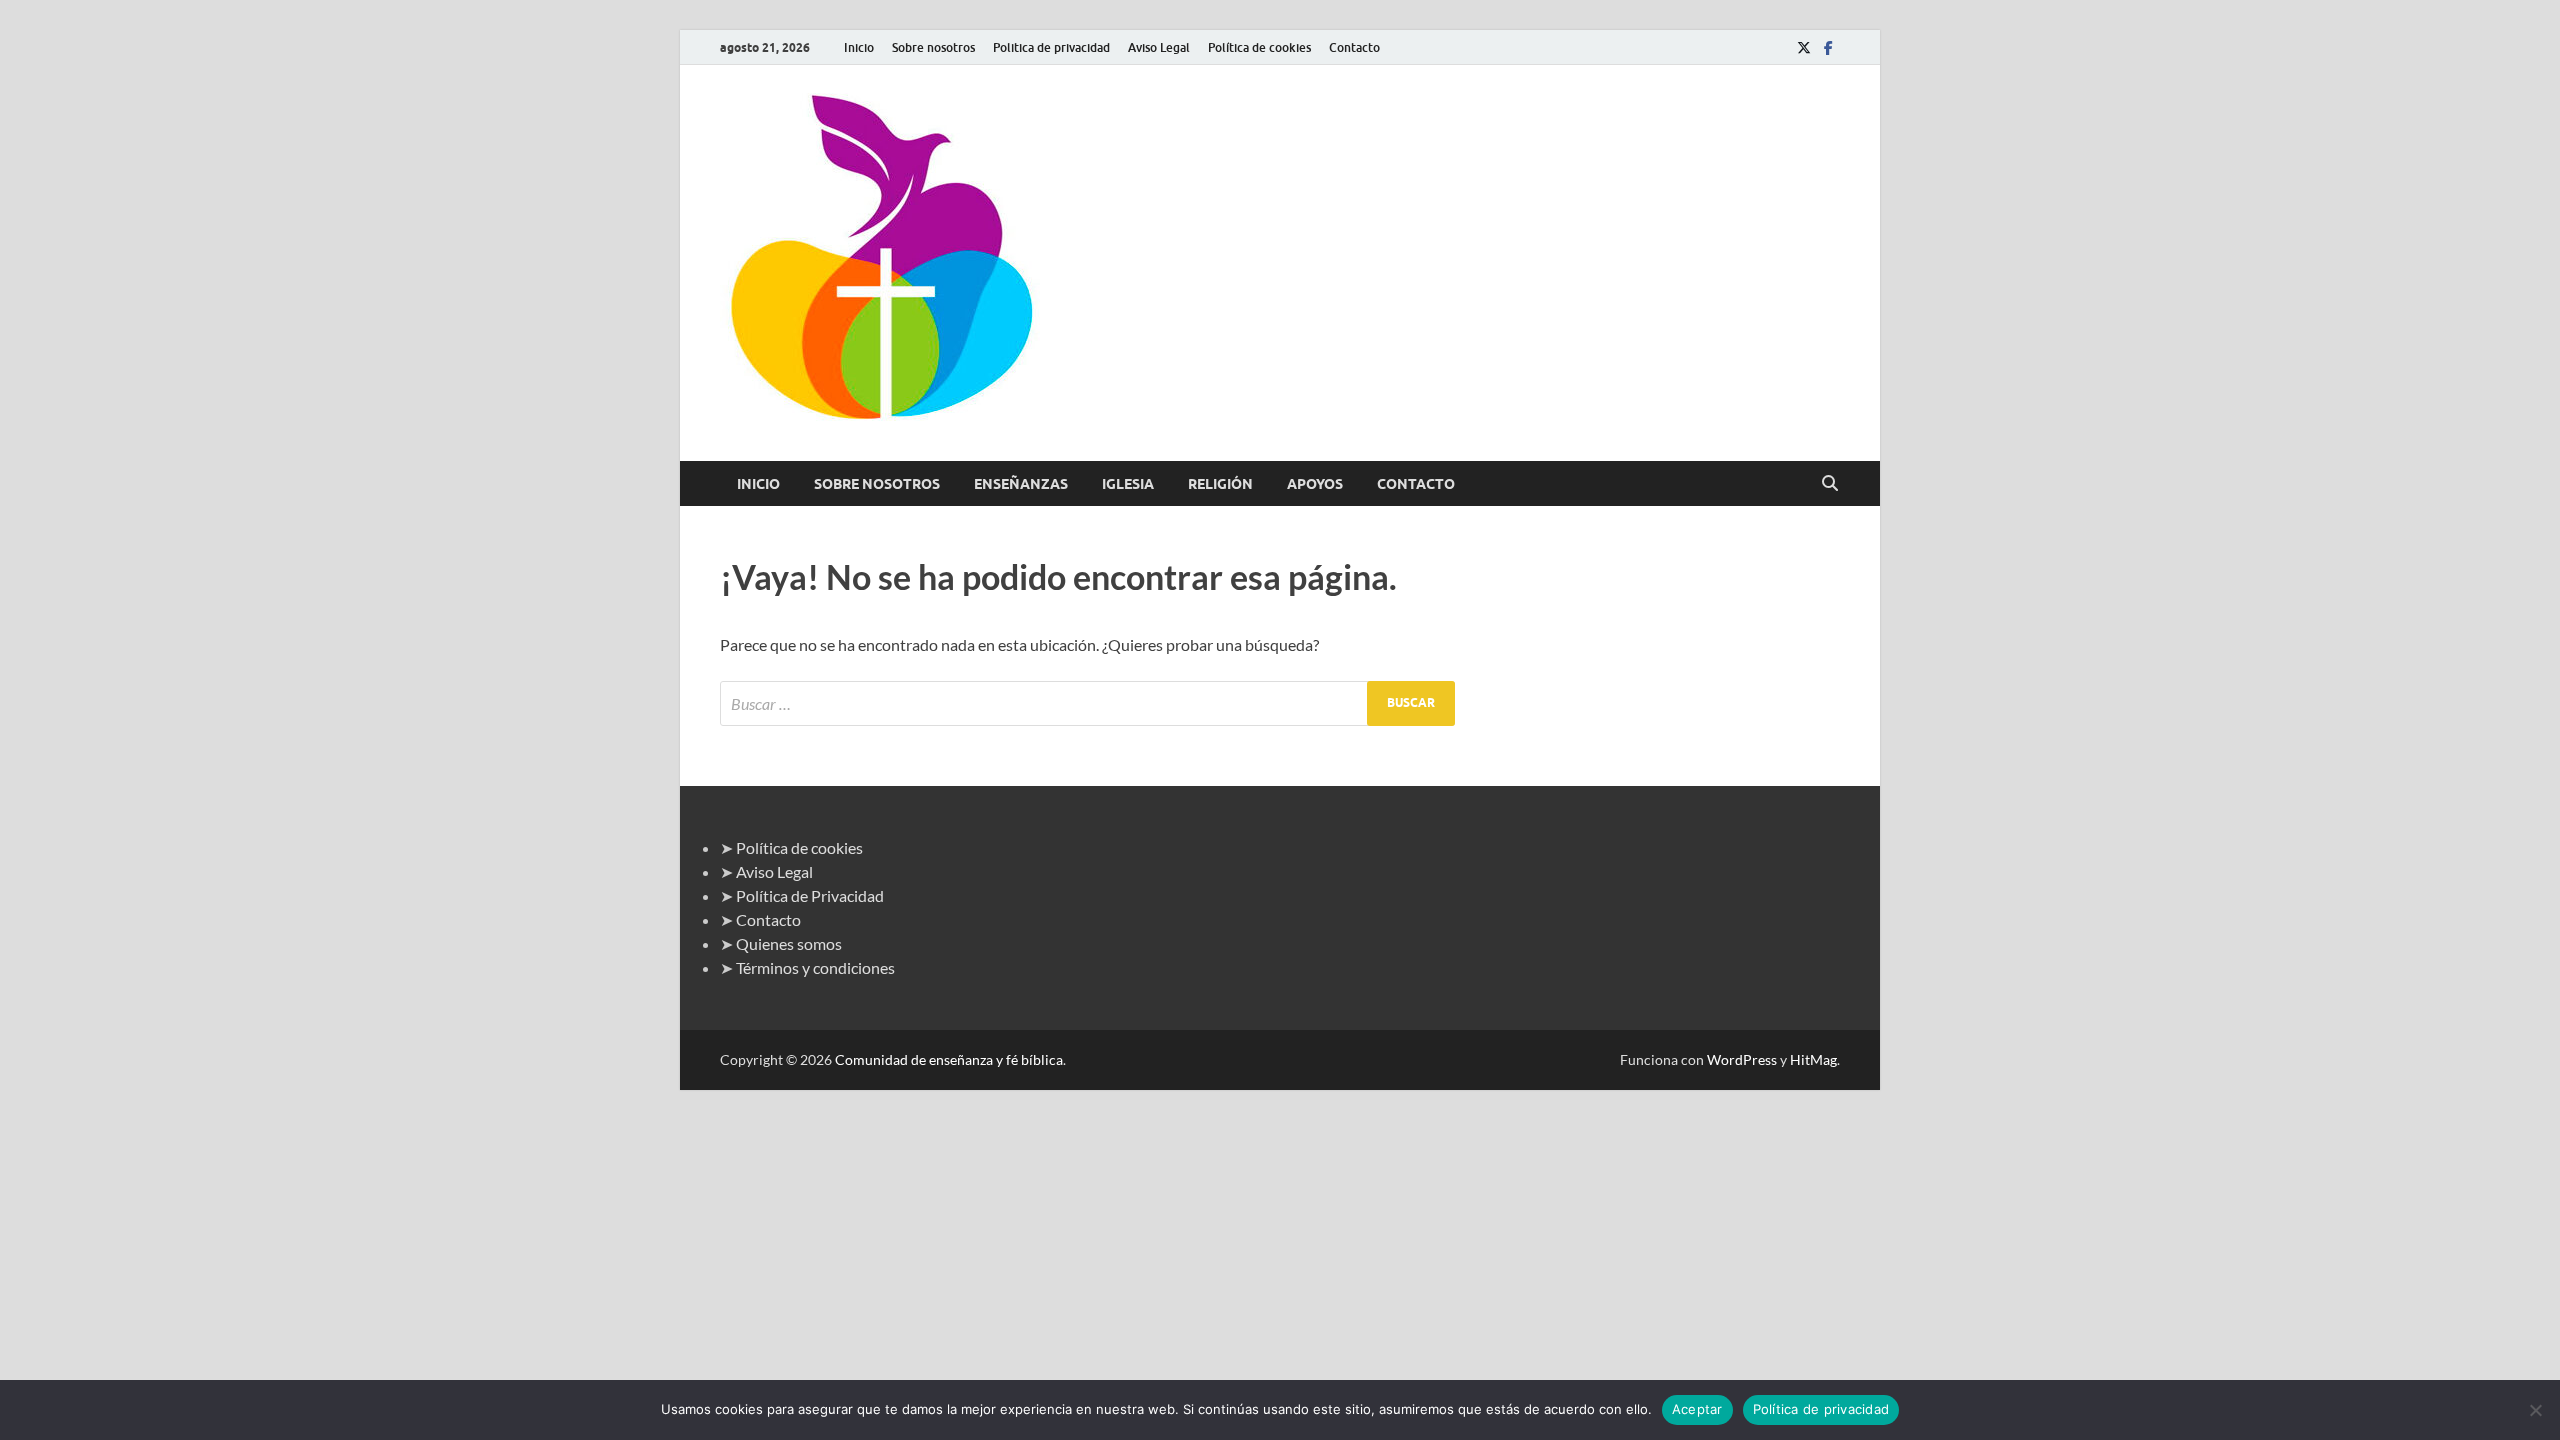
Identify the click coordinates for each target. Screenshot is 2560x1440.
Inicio (859, 47)
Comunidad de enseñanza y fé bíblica (949, 1059)
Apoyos (1315, 484)
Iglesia (1128, 484)
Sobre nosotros (933, 47)
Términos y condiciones (815, 967)
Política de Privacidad (810, 895)
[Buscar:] (1087, 703)
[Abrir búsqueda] (1830, 484)
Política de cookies (1259, 47)
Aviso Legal (1159, 47)
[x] (1804, 47)
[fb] (1828, 47)
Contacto (1354, 47)
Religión (1220, 484)
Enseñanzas (1021, 484)
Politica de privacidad (1051, 47)
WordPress (1742, 1059)
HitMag (1813, 1059)
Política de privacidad (1821, 1409)
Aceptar (1697, 1409)
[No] (2535, 1410)
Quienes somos (789, 943)
